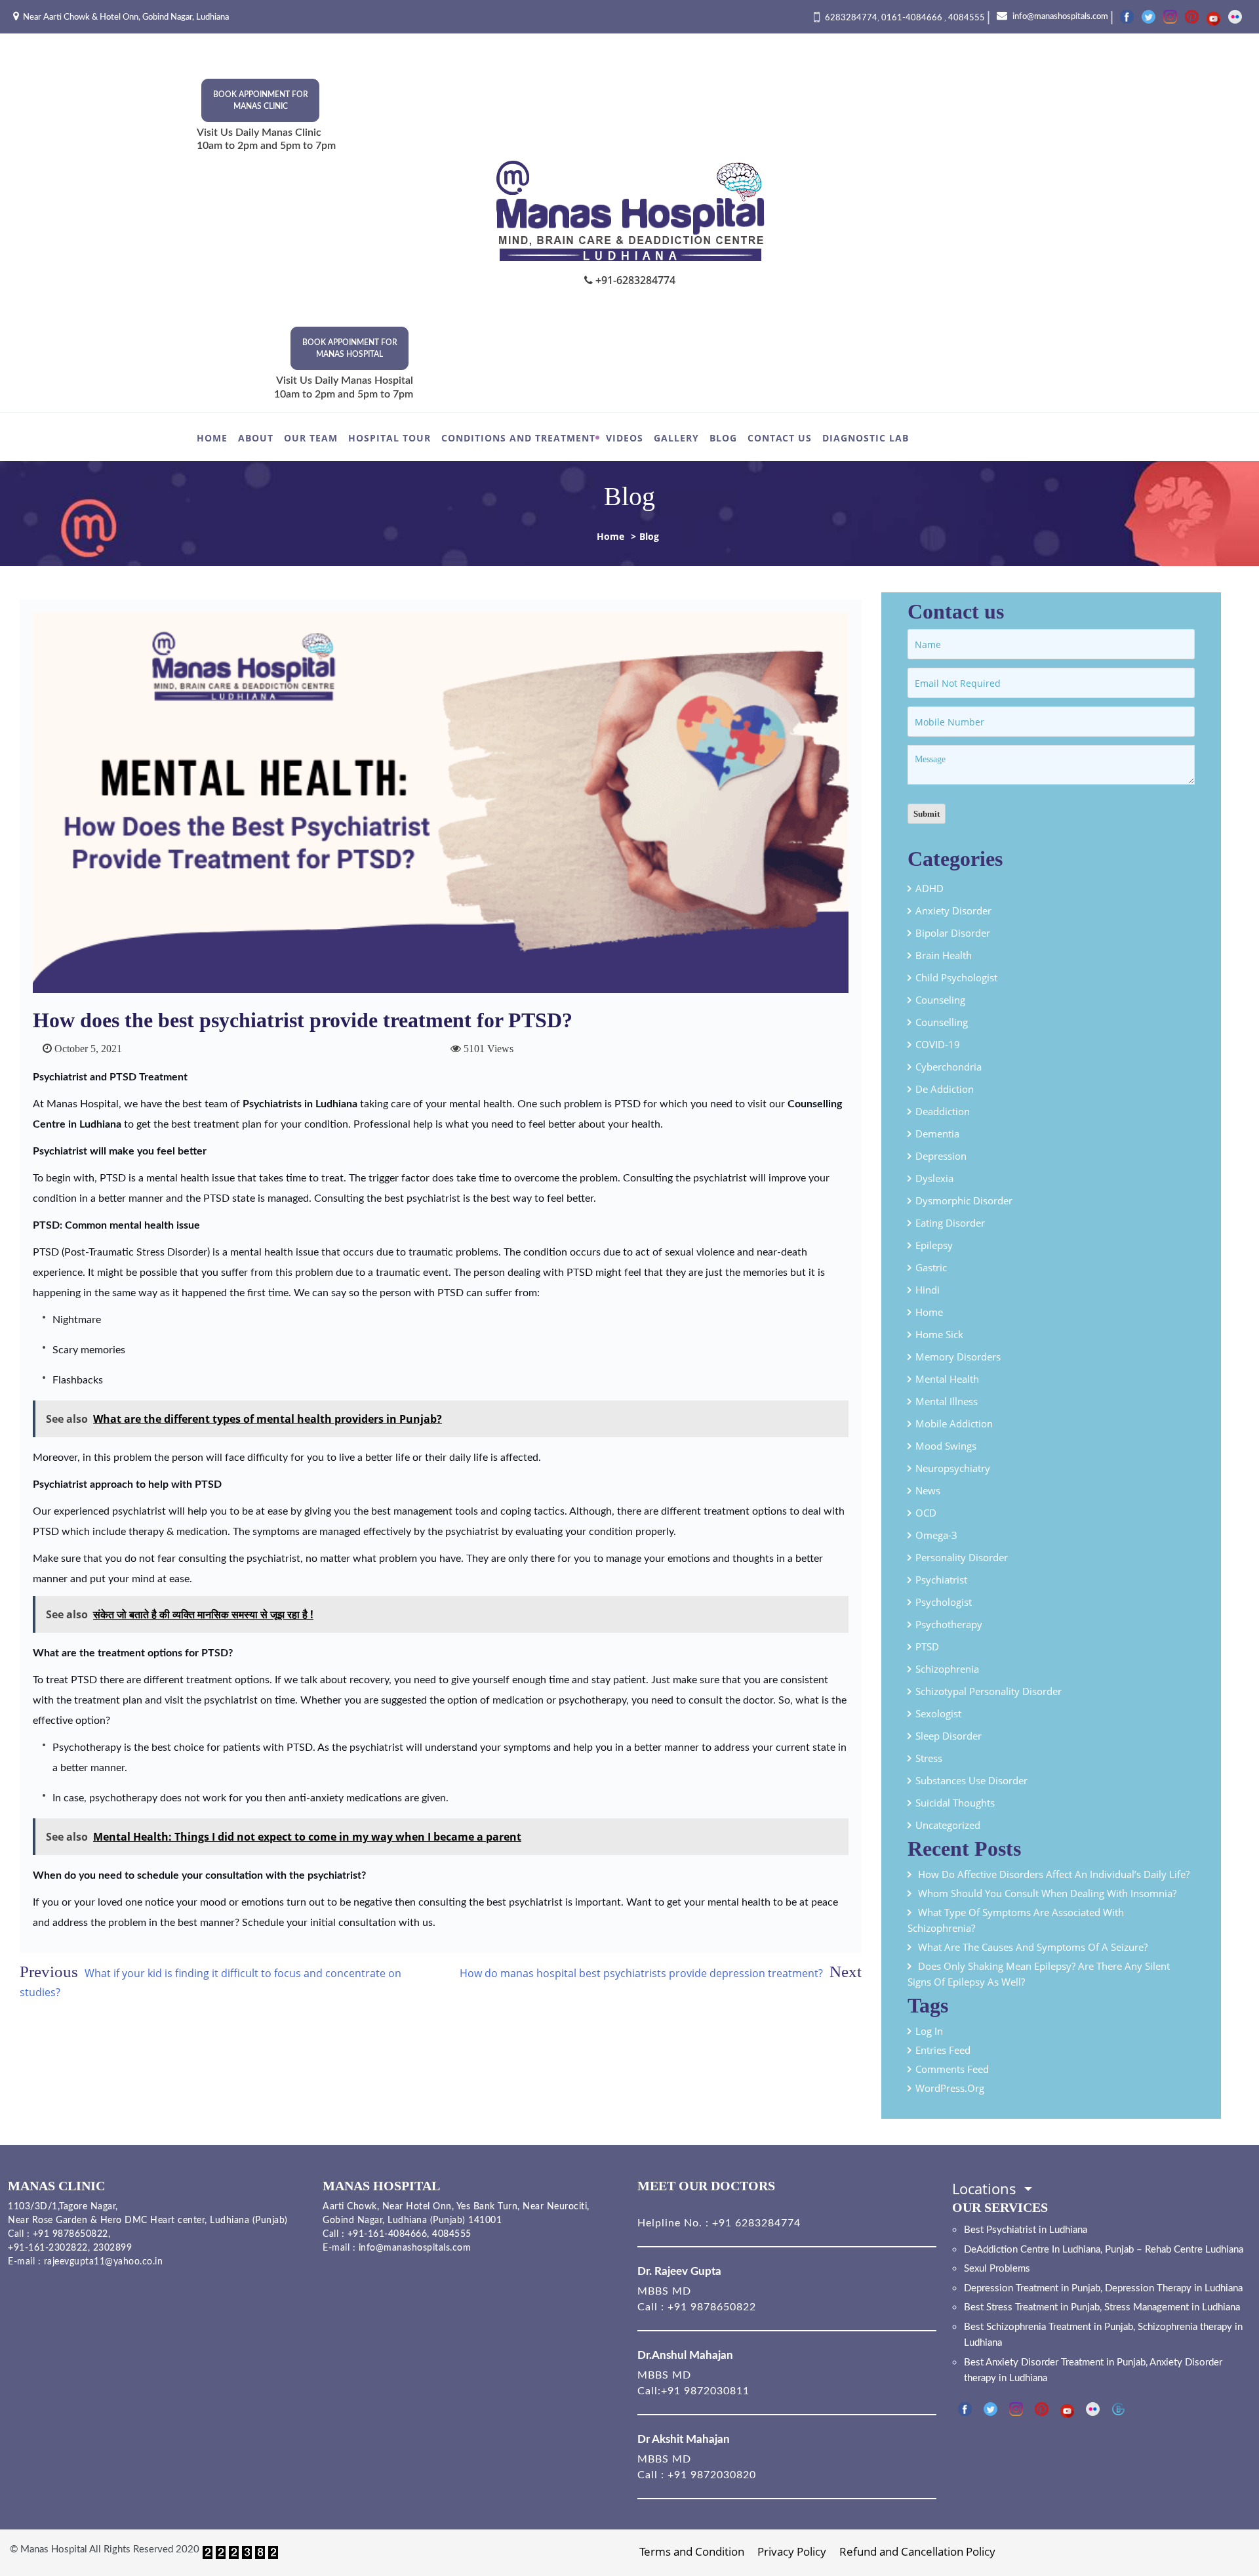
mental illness (947, 1401)
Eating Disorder (950, 1223)
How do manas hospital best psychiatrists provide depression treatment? (641, 1973)
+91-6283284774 (634, 280)
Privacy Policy (792, 2551)
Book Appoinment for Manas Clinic (261, 100)
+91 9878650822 (69, 2234)
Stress (929, 1758)
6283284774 (851, 18)
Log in (929, 2031)
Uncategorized (948, 1825)
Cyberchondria (949, 1067)
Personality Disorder (962, 1557)
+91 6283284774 (755, 2223)
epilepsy (934, 1245)
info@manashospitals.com (1059, 17)
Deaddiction (943, 1111)
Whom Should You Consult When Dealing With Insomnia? (1047, 1893)
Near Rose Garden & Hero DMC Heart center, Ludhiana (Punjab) (148, 2220)
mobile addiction (954, 1423)
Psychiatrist (941, 1580)
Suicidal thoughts (955, 1803)
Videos (625, 438)
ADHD (929, 888)
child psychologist (956, 977)
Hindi (928, 1290)
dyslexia (934, 1178)
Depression (941, 1156)
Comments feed (952, 2069)
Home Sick (939, 1334)
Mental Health (947, 1379)
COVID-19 (938, 1044)
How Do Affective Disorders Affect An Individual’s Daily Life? (1055, 1874)
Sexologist (938, 1713)
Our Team (311, 438)
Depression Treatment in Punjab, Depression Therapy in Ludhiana (1103, 2288)
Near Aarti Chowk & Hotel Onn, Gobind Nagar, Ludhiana (126, 17)
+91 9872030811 (705, 2391)
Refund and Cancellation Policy (917, 2551)
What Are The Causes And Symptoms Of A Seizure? (1033, 1947)
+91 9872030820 (712, 2475)
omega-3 (936, 1535)
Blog (723, 438)
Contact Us (780, 438)
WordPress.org (950, 2088)
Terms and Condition (692, 2551)
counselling (942, 1022)
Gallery (676, 438)
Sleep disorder (949, 1736)
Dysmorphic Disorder (964, 1200)
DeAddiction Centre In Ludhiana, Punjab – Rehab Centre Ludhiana (1104, 2250)
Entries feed (943, 2050)
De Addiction (945, 1089)
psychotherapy (949, 1624)
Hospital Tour (390, 438)
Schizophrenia (947, 1669)
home (929, 1312)
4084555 (967, 18)
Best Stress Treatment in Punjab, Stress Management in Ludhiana (1102, 2307)
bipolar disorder (953, 933)
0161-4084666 (913, 18)
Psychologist (944, 1602)
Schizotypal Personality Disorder (989, 1691)
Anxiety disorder (953, 910)
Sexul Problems (997, 2269)
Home (212, 438)
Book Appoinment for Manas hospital (350, 348)
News (928, 1490)
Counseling (940, 1000)
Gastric (931, 1267)
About (256, 438)
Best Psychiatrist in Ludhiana (1026, 2230)
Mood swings (946, 1446)
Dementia (937, 1134)
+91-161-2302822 (48, 2248)
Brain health (944, 955)
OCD (926, 1513)
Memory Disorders (958, 1357)
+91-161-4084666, (389, 2234)
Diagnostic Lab (866, 438)
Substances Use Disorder (971, 1780)
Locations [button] (986, 2188)
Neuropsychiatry (953, 1468)
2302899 (113, 2248)
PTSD (927, 1646)
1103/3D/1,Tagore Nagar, (63, 2207)
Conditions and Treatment (518, 438)
